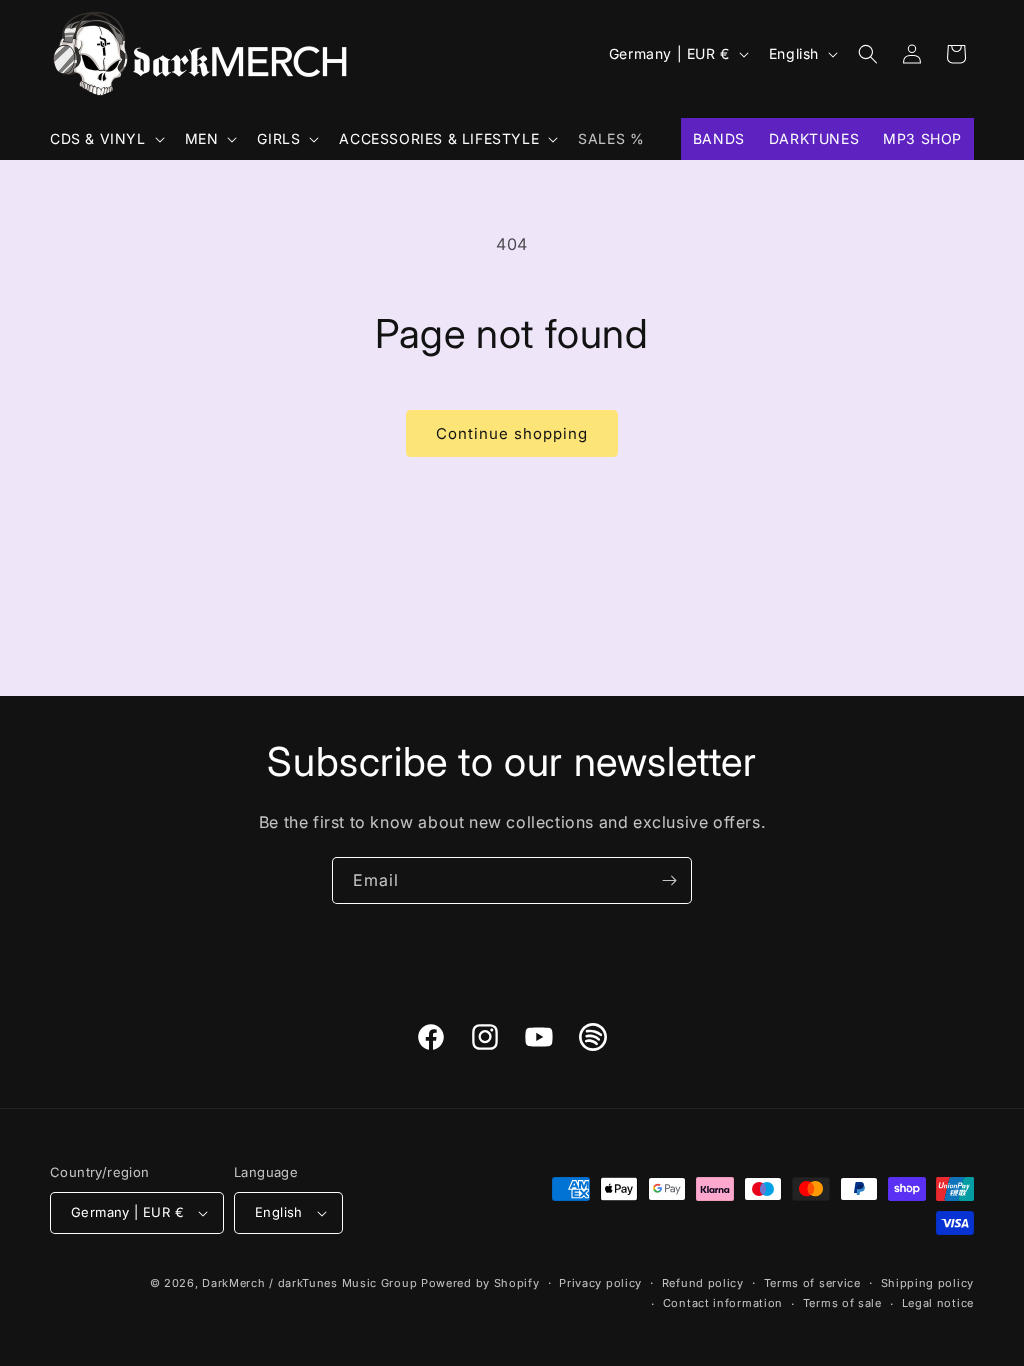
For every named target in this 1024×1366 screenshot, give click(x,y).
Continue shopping (512, 433)
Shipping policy (928, 1283)
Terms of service (812, 1283)
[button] (105, 139)
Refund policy (703, 1283)
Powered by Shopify (480, 1283)
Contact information (723, 1303)
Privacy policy (600, 1283)
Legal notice (938, 1303)
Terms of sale (842, 1303)
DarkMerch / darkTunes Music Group (309, 1283)
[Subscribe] (669, 880)
